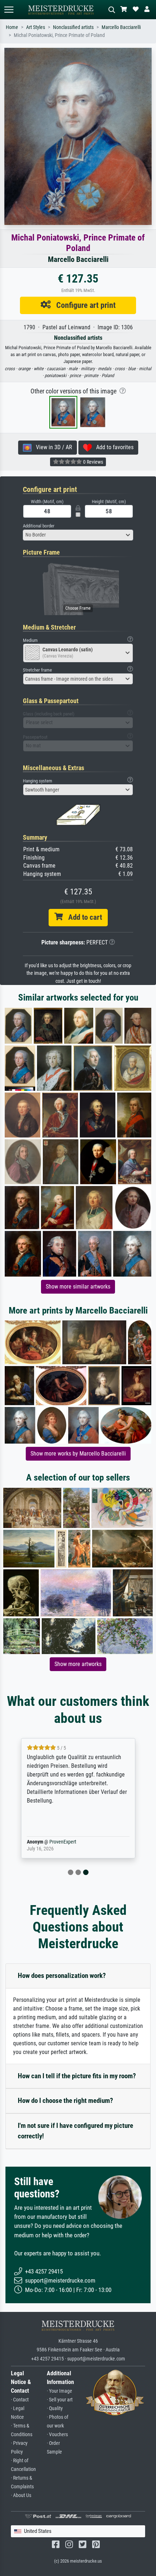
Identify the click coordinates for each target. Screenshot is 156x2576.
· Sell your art (60, 2400)
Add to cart (82, 917)
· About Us (21, 2495)
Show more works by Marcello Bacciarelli (78, 1454)
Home (12, 27)
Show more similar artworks (78, 1287)
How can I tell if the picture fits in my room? (77, 2076)
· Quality (55, 2408)
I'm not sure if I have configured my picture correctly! (75, 2131)
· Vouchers (57, 2435)
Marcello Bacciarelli (121, 27)
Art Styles (36, 27)
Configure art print (83, 305)
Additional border (39, 526)
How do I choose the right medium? (65, 2101)
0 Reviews (93, 462)
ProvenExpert (63, 1842)
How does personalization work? (62, 1976)
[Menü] (9, 10)
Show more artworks (78, 1664)
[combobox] (78, 535)
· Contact (20, 2400)
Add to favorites (113, 447)
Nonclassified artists (73, 27)
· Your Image (59, 2391)
